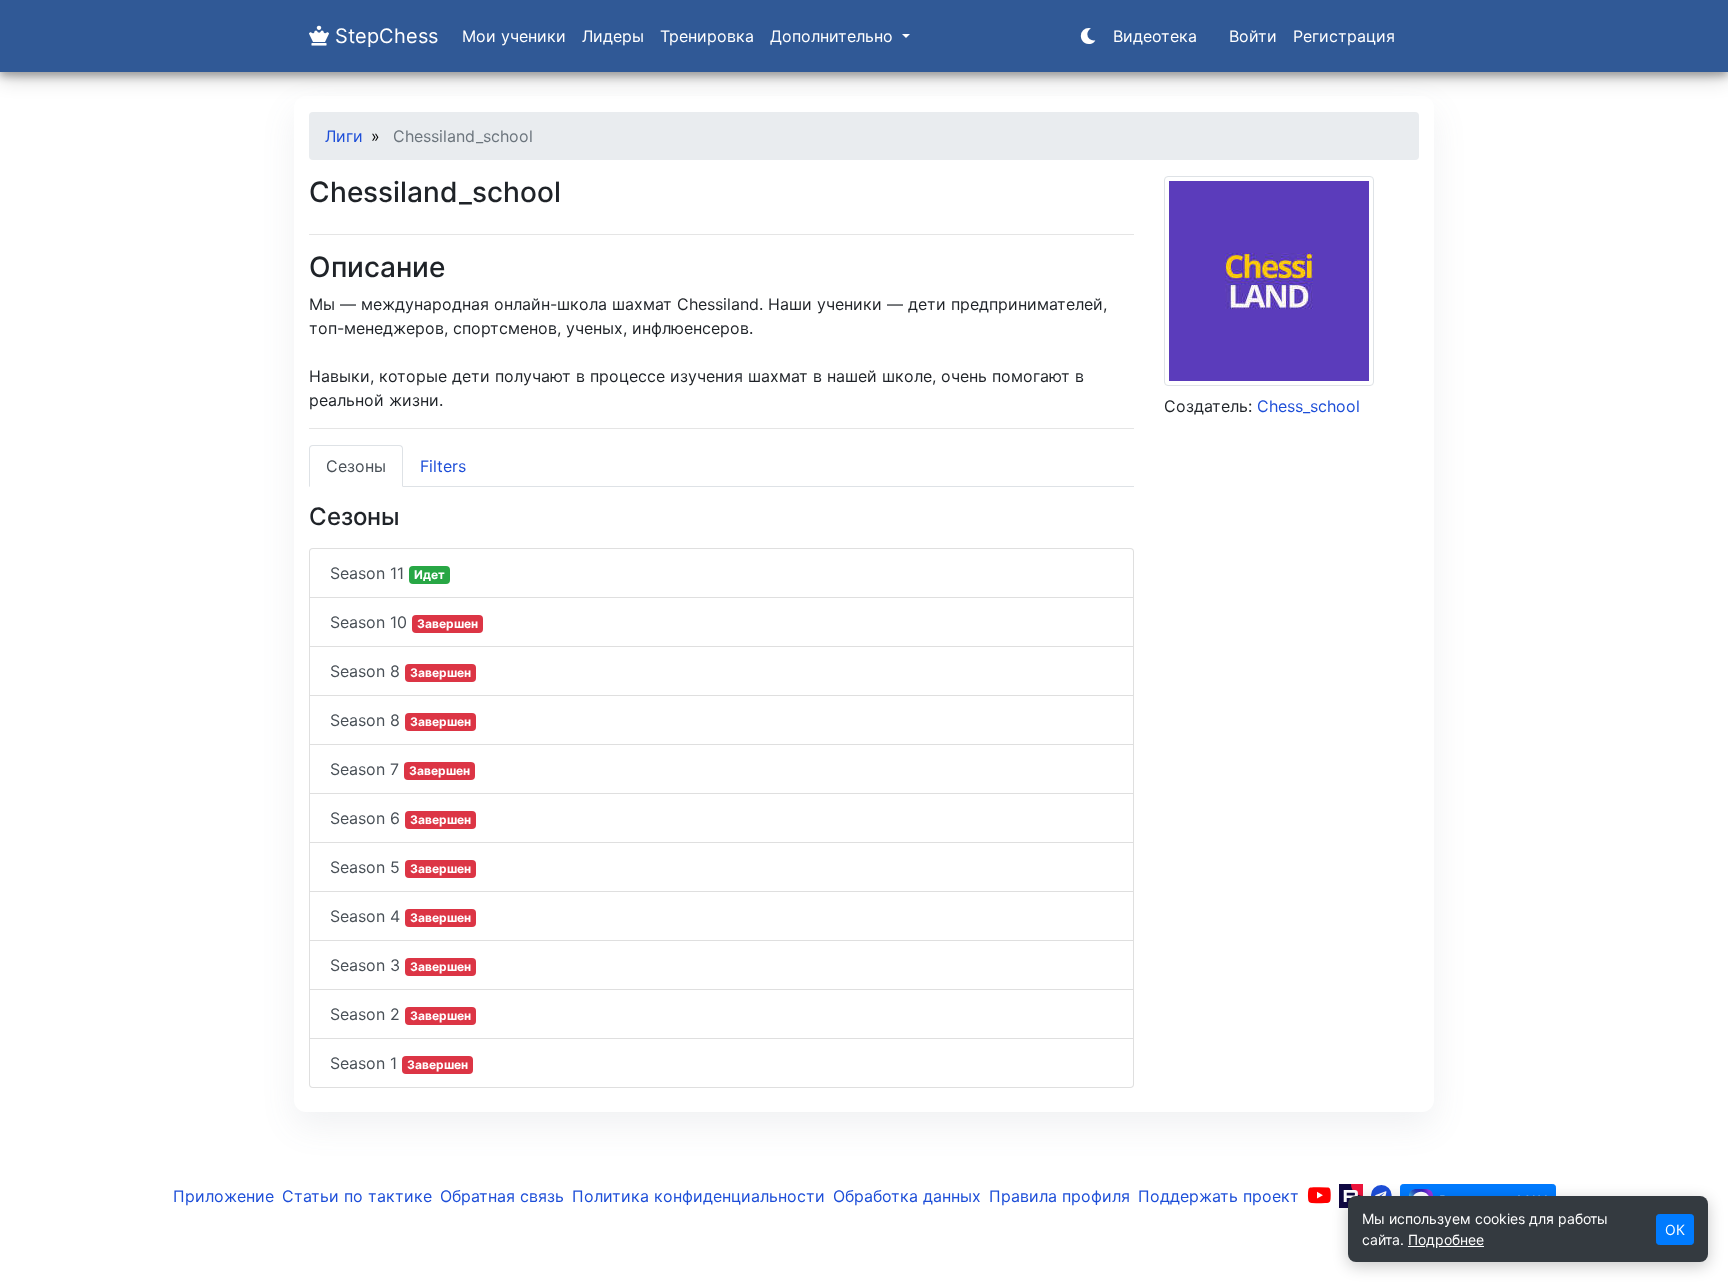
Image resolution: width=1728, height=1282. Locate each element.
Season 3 (400, 965)
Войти (1253, 36)
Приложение (223, 1196)
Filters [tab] (443, 466)
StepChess (383, 36)
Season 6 (400, 818)
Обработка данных (907, 1196)
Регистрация (1344, 36)
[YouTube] (1319, 1196)
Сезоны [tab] (356, 466)
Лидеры (613, 36)
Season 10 (404, 622)
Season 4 (400, 916)
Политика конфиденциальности (698, 1196)
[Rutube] (1351, 1196)
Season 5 (400, 867)
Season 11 (387, 573)
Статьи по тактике (357, 1196)
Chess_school (1308, 406)
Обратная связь (502, 1196)
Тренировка (707, 36)
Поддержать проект (1218, 1196)
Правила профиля (1059, 1196)
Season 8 (400, 671)
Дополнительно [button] (834, 36)
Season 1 (399, 1063)
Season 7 (400, 769)
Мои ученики (514, 36)
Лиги (344, 136)
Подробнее (1446, 1239)
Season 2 (400, 1014)
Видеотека (1155, 36)
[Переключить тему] (1088, 36)
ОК (1675, 1229)
